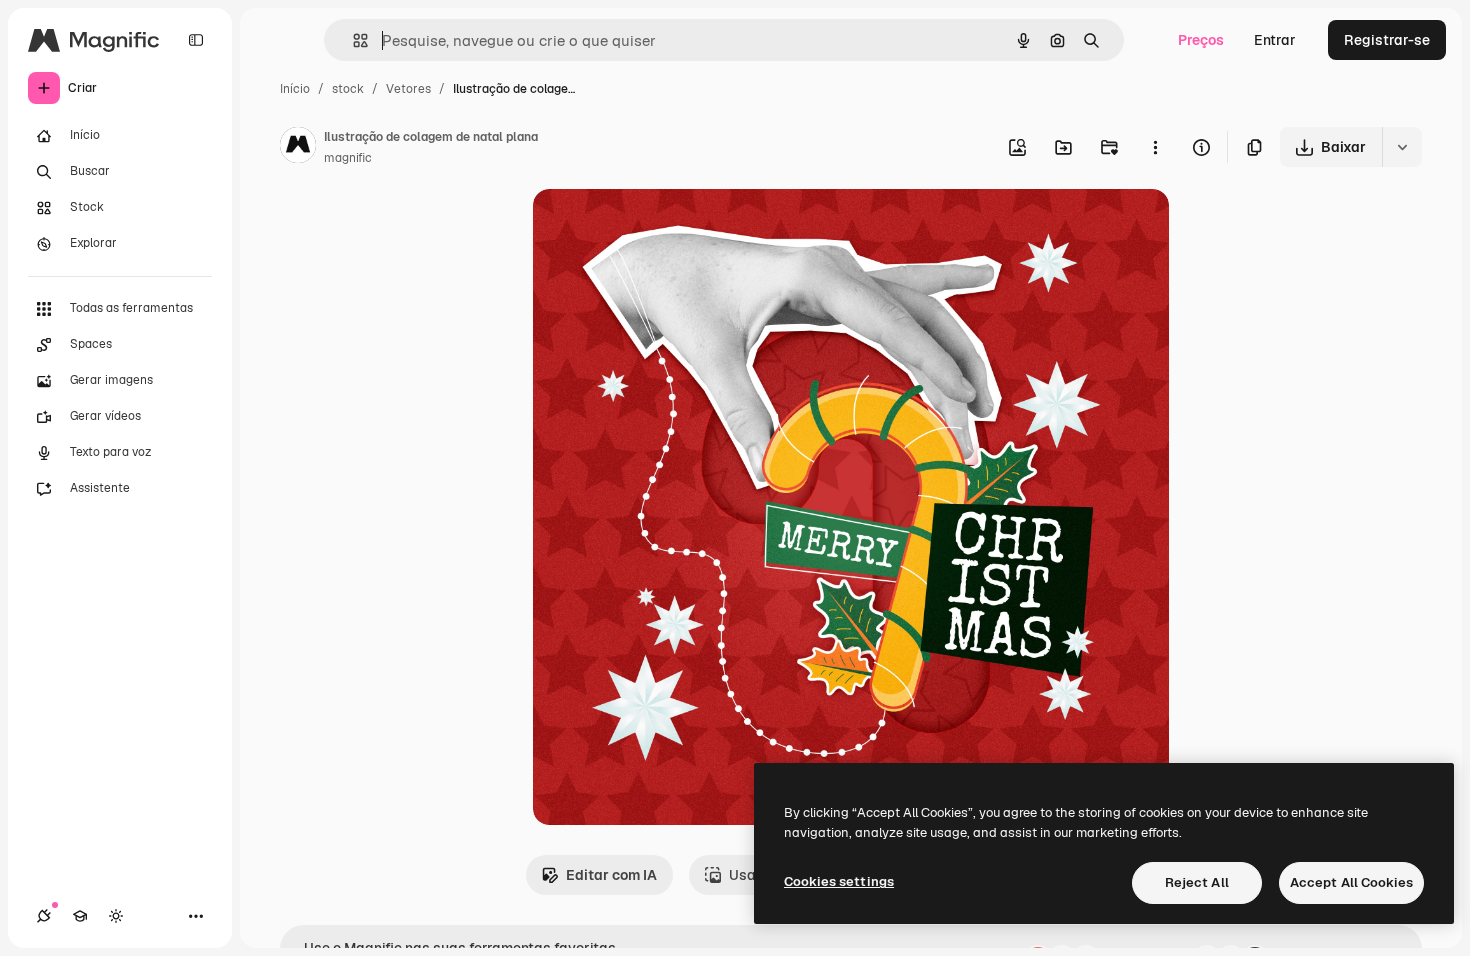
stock (348, 89)
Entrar (1275, 40)
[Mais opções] (1155, 147)
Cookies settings (839, 881)
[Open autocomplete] (352, 40)
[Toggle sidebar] (196, 40)
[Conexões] (44, 916)
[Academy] (80, 916)
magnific (348, 158)
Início (295, 89)
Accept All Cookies (1351, 882)
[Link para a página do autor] (298, 148)
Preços (1201, 40)
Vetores (408, 89)
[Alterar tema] (116, 916)
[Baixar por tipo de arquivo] (1402, 147)
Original (661, 227)
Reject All (1197, 882)
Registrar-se (1387, 40)
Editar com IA (611, 875)
